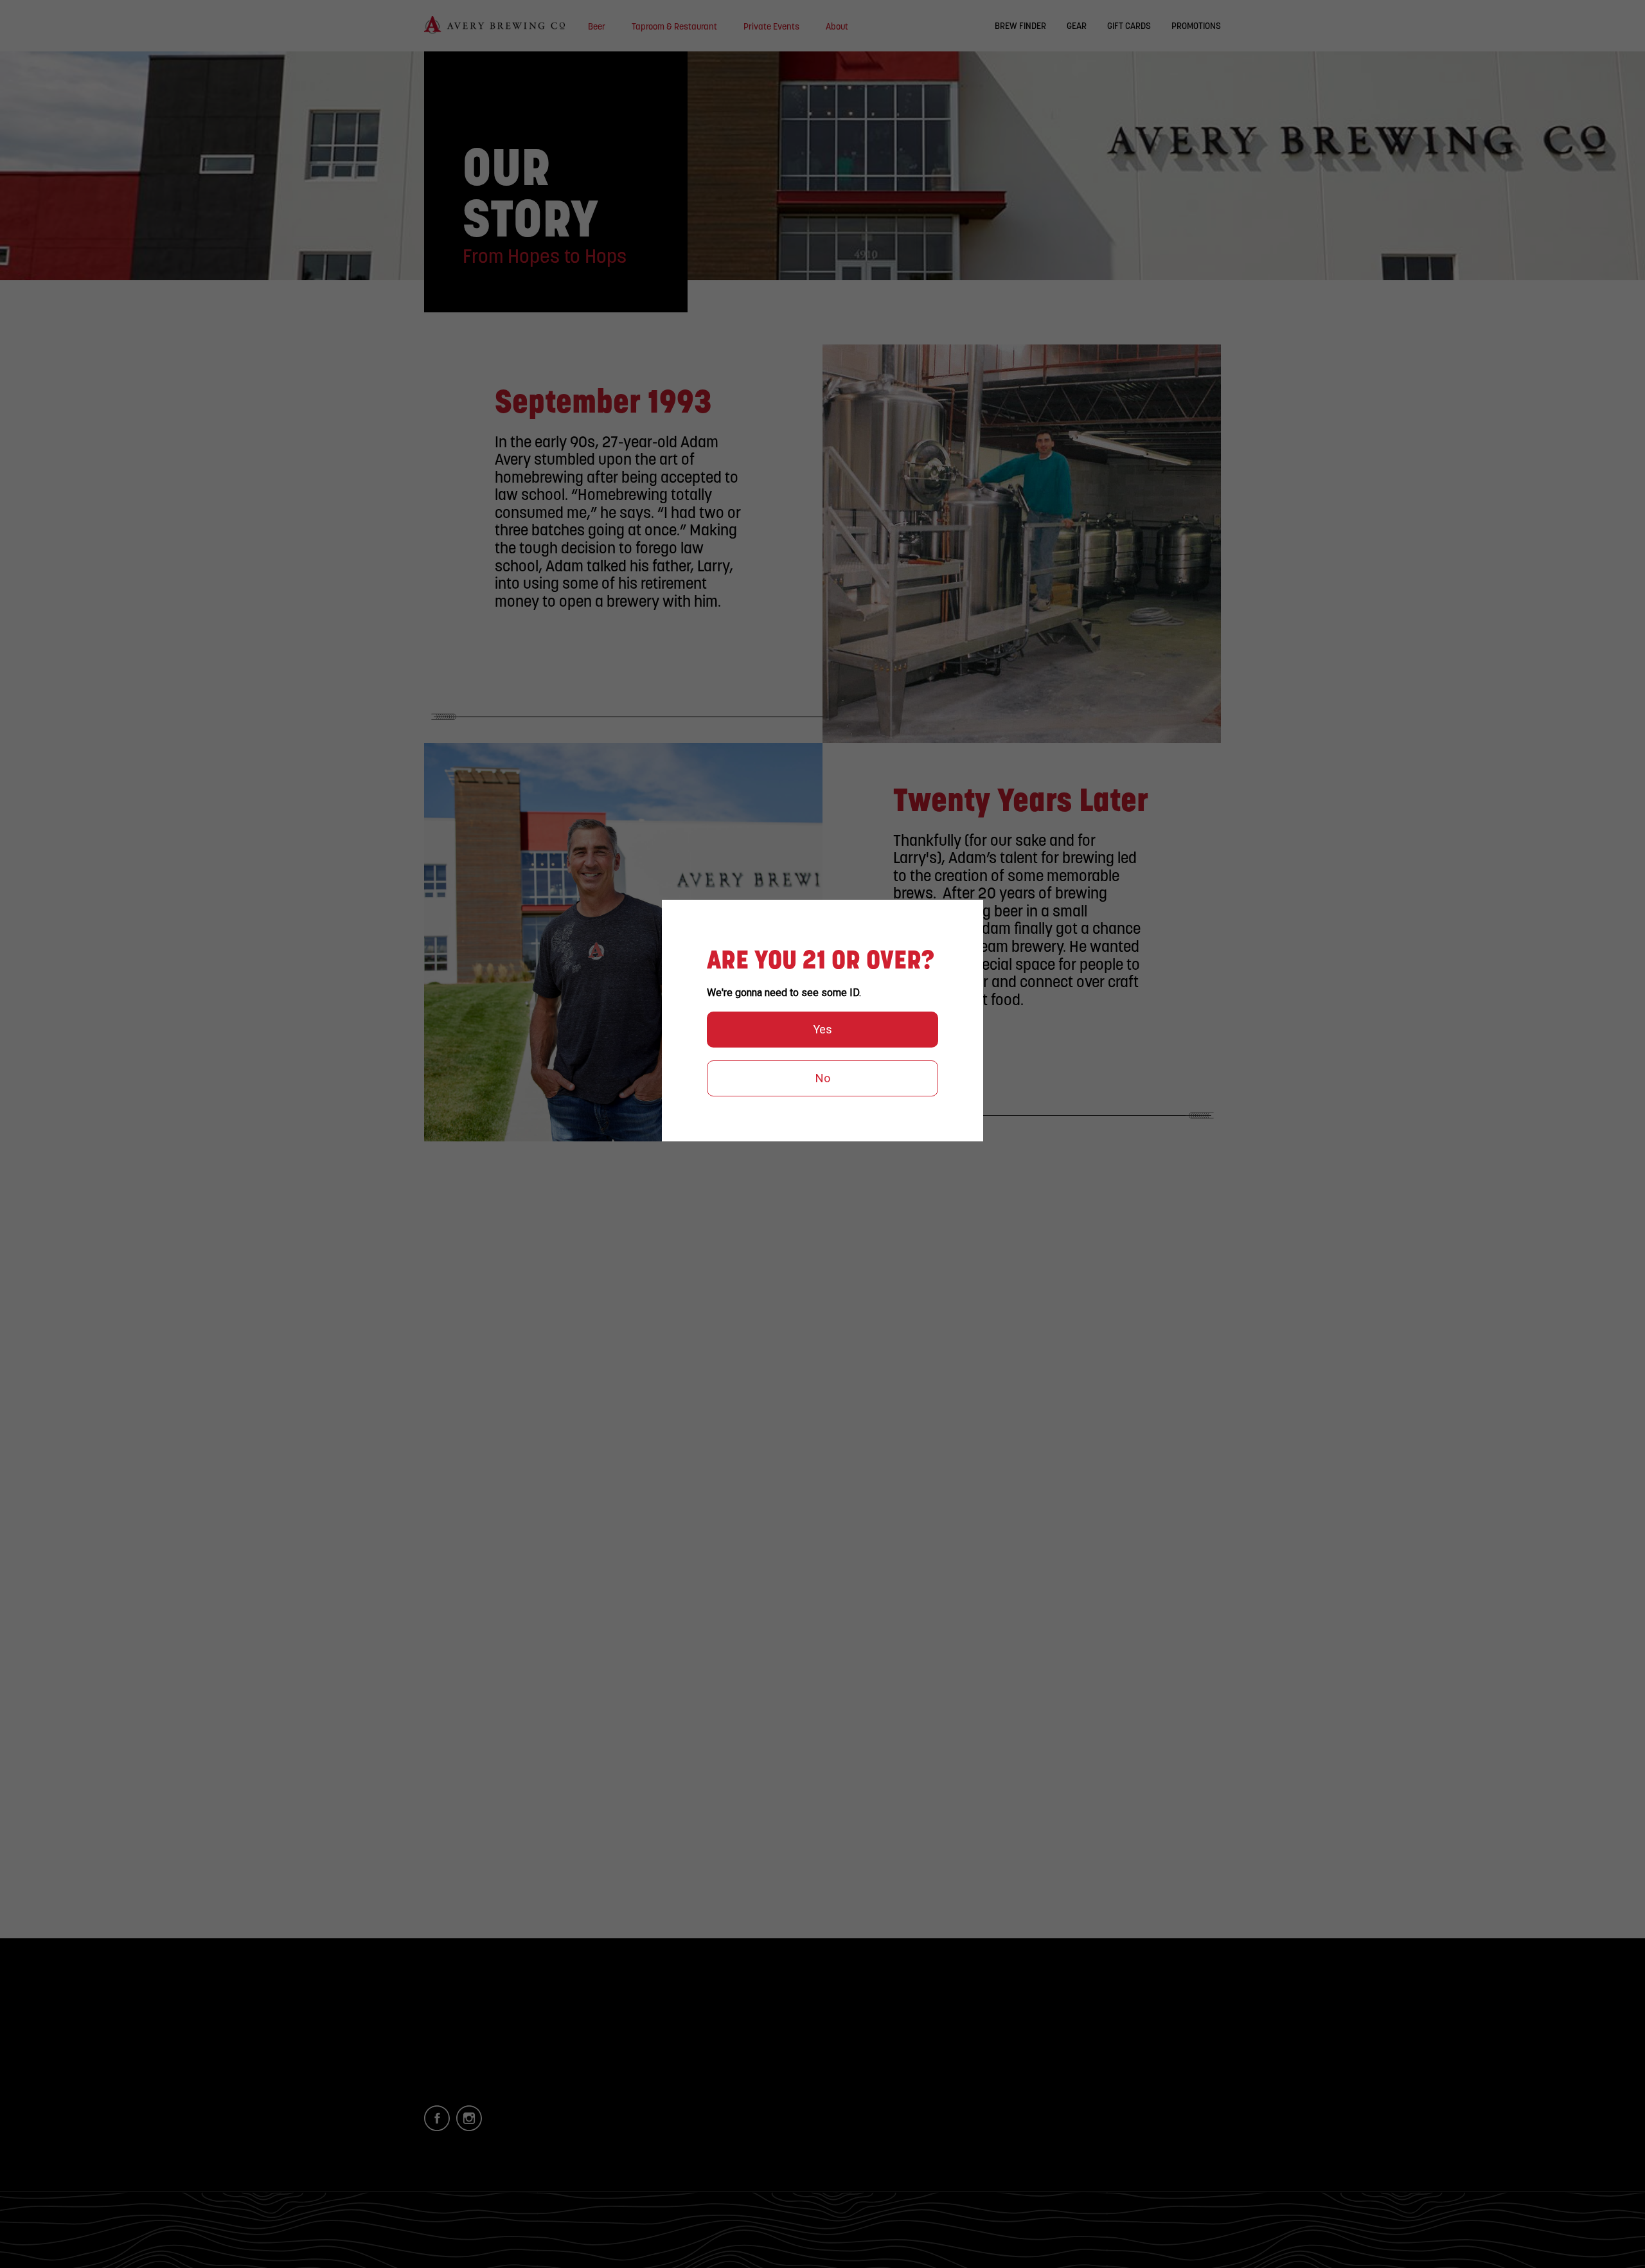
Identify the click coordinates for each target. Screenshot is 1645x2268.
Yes (822, 1029)
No (823, 1078)
